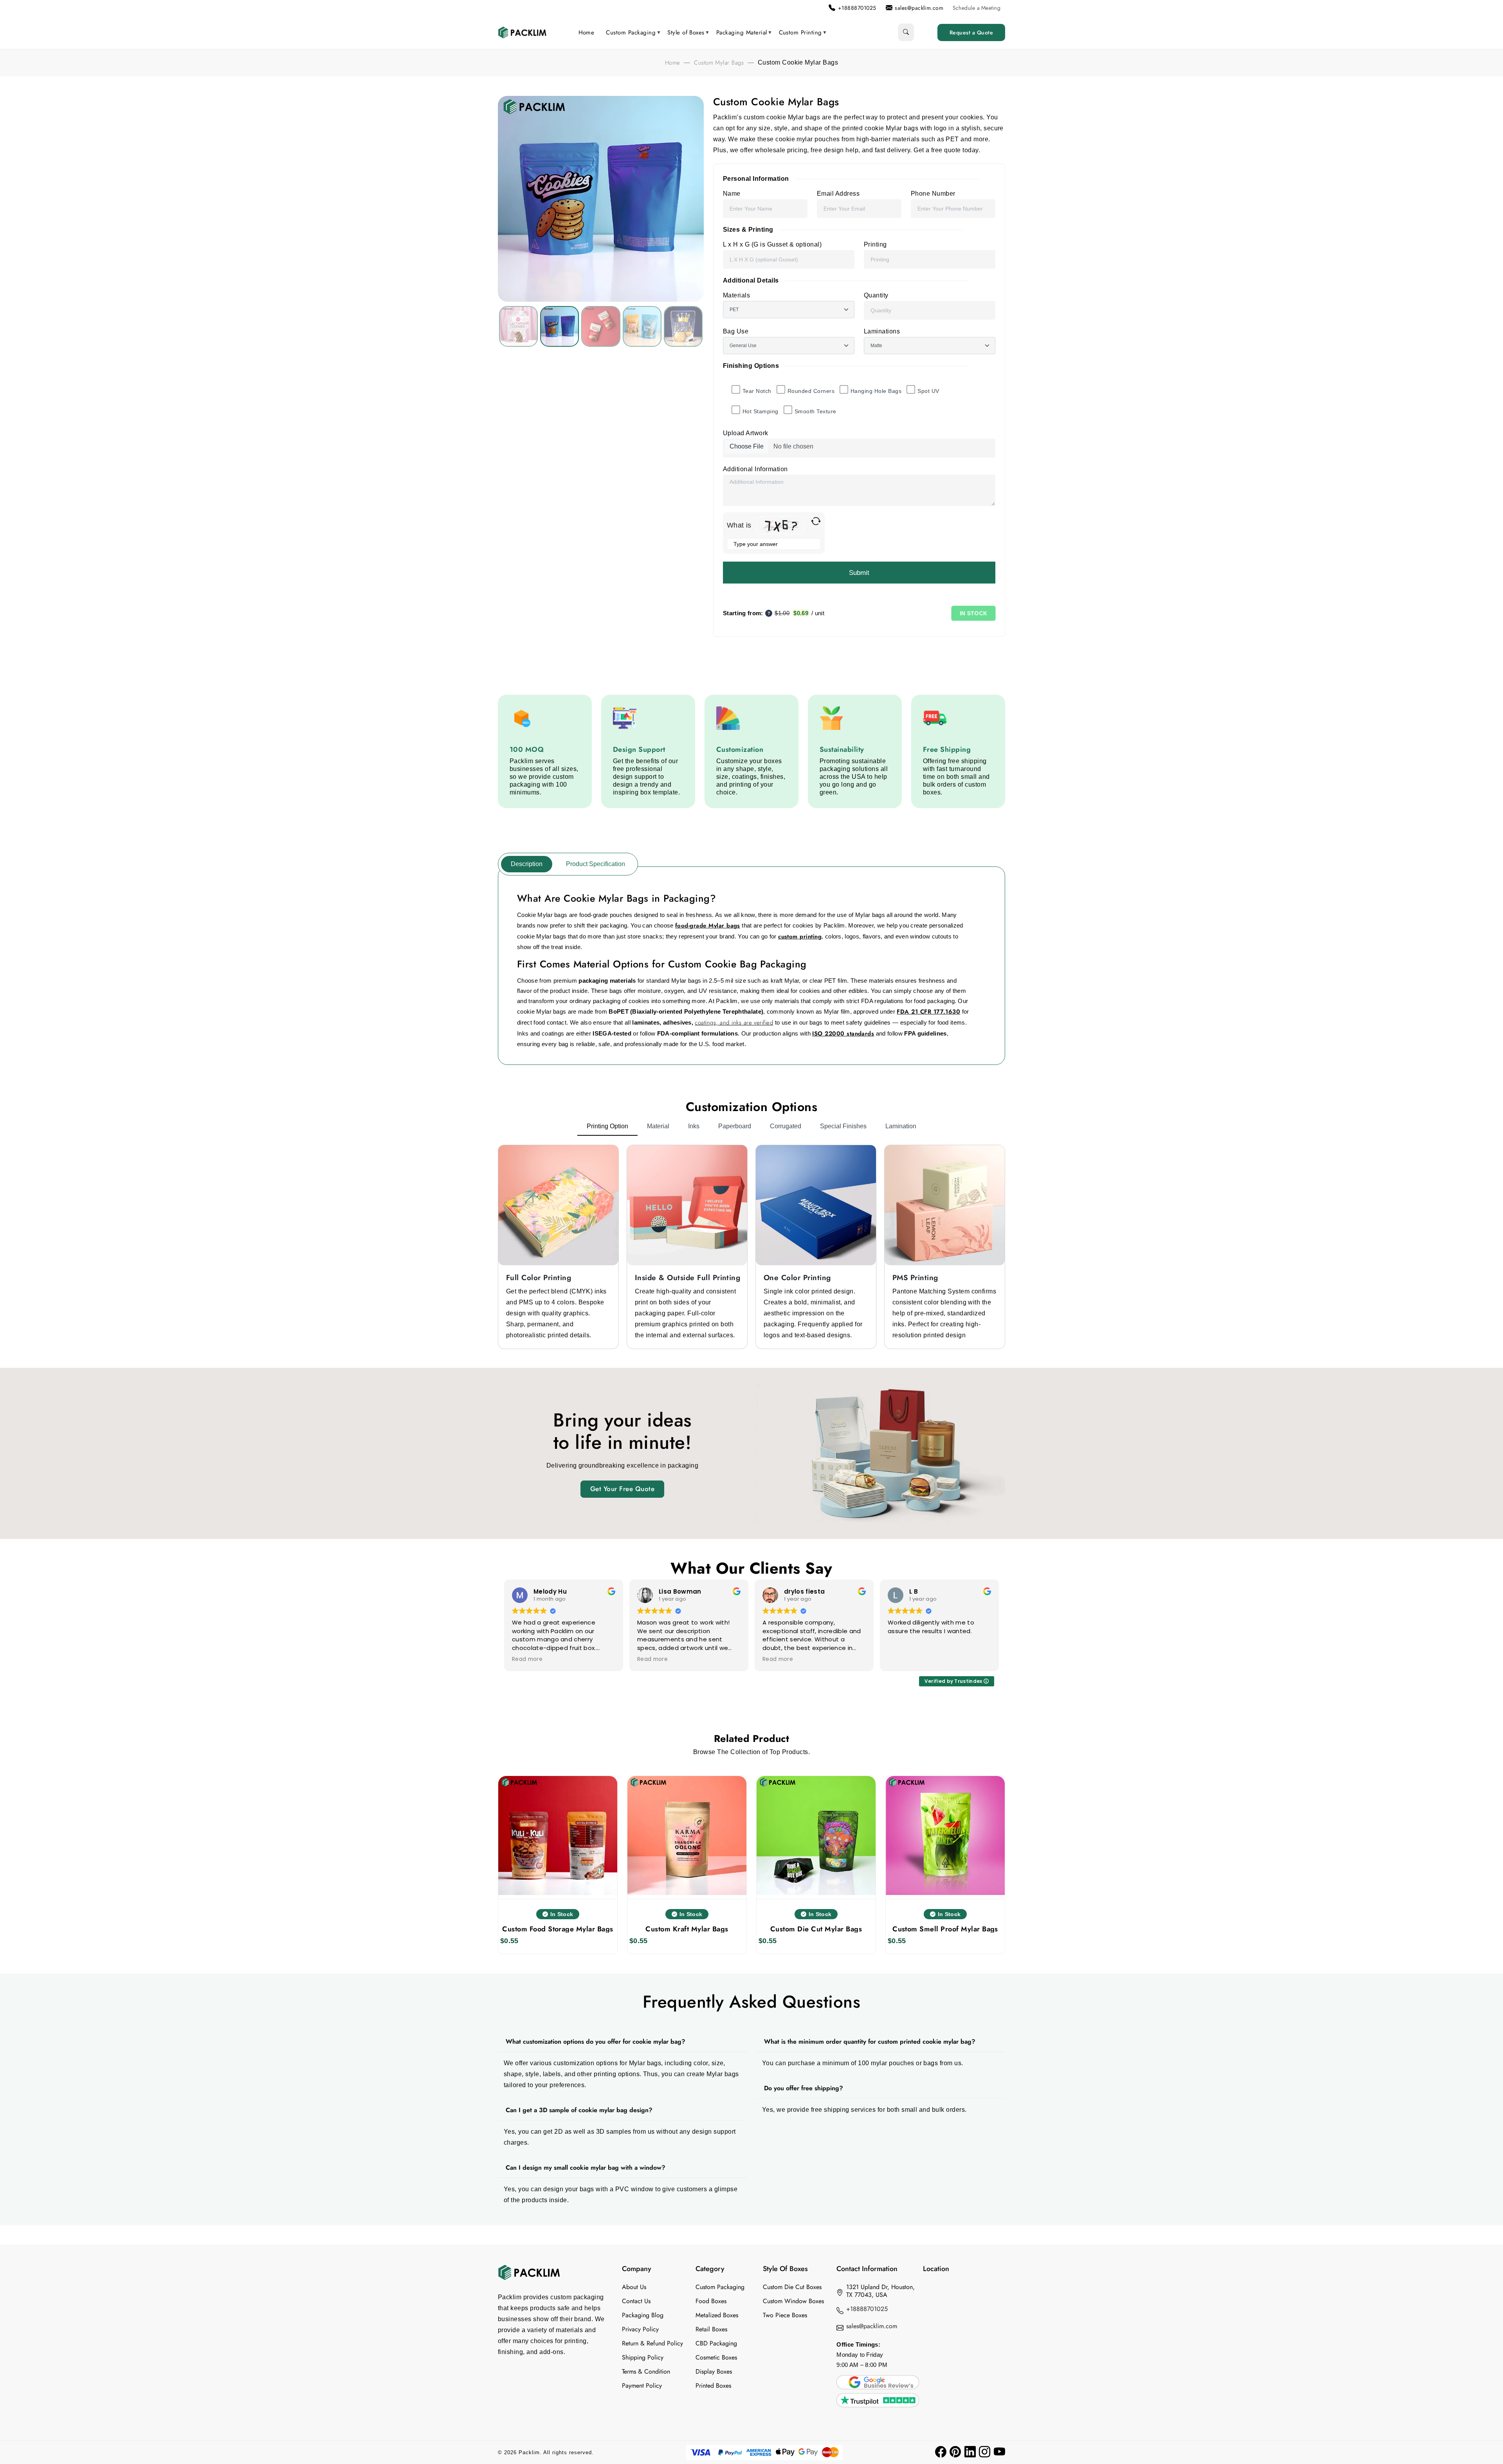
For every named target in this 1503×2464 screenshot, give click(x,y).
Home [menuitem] (587, 32)
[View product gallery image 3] (642, 326)
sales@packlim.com (872, 2326)
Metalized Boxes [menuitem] (717, 2315)
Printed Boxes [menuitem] (713, 2386)
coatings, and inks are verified (734, 1023)
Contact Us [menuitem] (636, 2301)
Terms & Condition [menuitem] (646, 2372)
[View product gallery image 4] (683, 326)
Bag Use (736, 331)
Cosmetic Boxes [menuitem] (716, 2358)
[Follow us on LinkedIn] (970, 2452)
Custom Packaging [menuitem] (631, 32)
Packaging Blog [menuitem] (643, 2315)
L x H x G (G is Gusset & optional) (772, 244)
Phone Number (933, 194)
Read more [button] (527, 1659)
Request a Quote (971, 32)
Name (732, 194)
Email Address (838, 194)
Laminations (882, 331)
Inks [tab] (694, 1126)
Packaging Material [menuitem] (742, 32)
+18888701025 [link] (857, 8)
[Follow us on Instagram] (985, 2452)
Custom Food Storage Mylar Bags (558, 1929)
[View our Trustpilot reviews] (878, 2400)
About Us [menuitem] (634, 2287)
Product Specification (596, 864)
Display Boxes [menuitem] (714, 2372)
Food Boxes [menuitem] (711, 2301)
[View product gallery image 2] (601, 326)
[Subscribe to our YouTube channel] (999, 2452)
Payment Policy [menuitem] (642, 2386)
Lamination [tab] (901, 1126)
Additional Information (755, 469)
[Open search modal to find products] (906, 32)
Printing (875, 244)
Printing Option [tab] (607, 1126)
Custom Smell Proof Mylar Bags (945, 1929)
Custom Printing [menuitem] (800, 32)
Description (527, 864)
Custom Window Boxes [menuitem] (793, 2301)
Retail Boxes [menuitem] (711, 2329)
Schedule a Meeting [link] (977, 8)
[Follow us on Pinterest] (955, 2452)
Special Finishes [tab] (843, 1126)
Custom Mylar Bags (719, 63)
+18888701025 (867, 2309)
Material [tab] (658, 1126)
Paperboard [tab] (735, 1126)
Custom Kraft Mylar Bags (687, 1929)
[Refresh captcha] (816, 521)
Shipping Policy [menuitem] (643, 2358)
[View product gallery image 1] (560, 326)
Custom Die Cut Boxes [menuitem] (792, 2287)
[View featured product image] (518, 326)
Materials (736, 295)
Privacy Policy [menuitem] (640, 2329)
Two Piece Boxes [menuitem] (785, 2315)
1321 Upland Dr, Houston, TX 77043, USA (880, 2291)
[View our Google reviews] (878, 2382)
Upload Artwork (746, 433)
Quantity (876, 295)
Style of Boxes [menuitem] (686, 32)
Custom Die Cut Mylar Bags (816, 1929)
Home (673, 63)
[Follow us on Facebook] (941, 2452)
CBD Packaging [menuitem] (716, 2343)
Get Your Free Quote (622, 1489)
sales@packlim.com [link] (919, 8)
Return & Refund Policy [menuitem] (652, 2343)
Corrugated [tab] (786, 1126)
